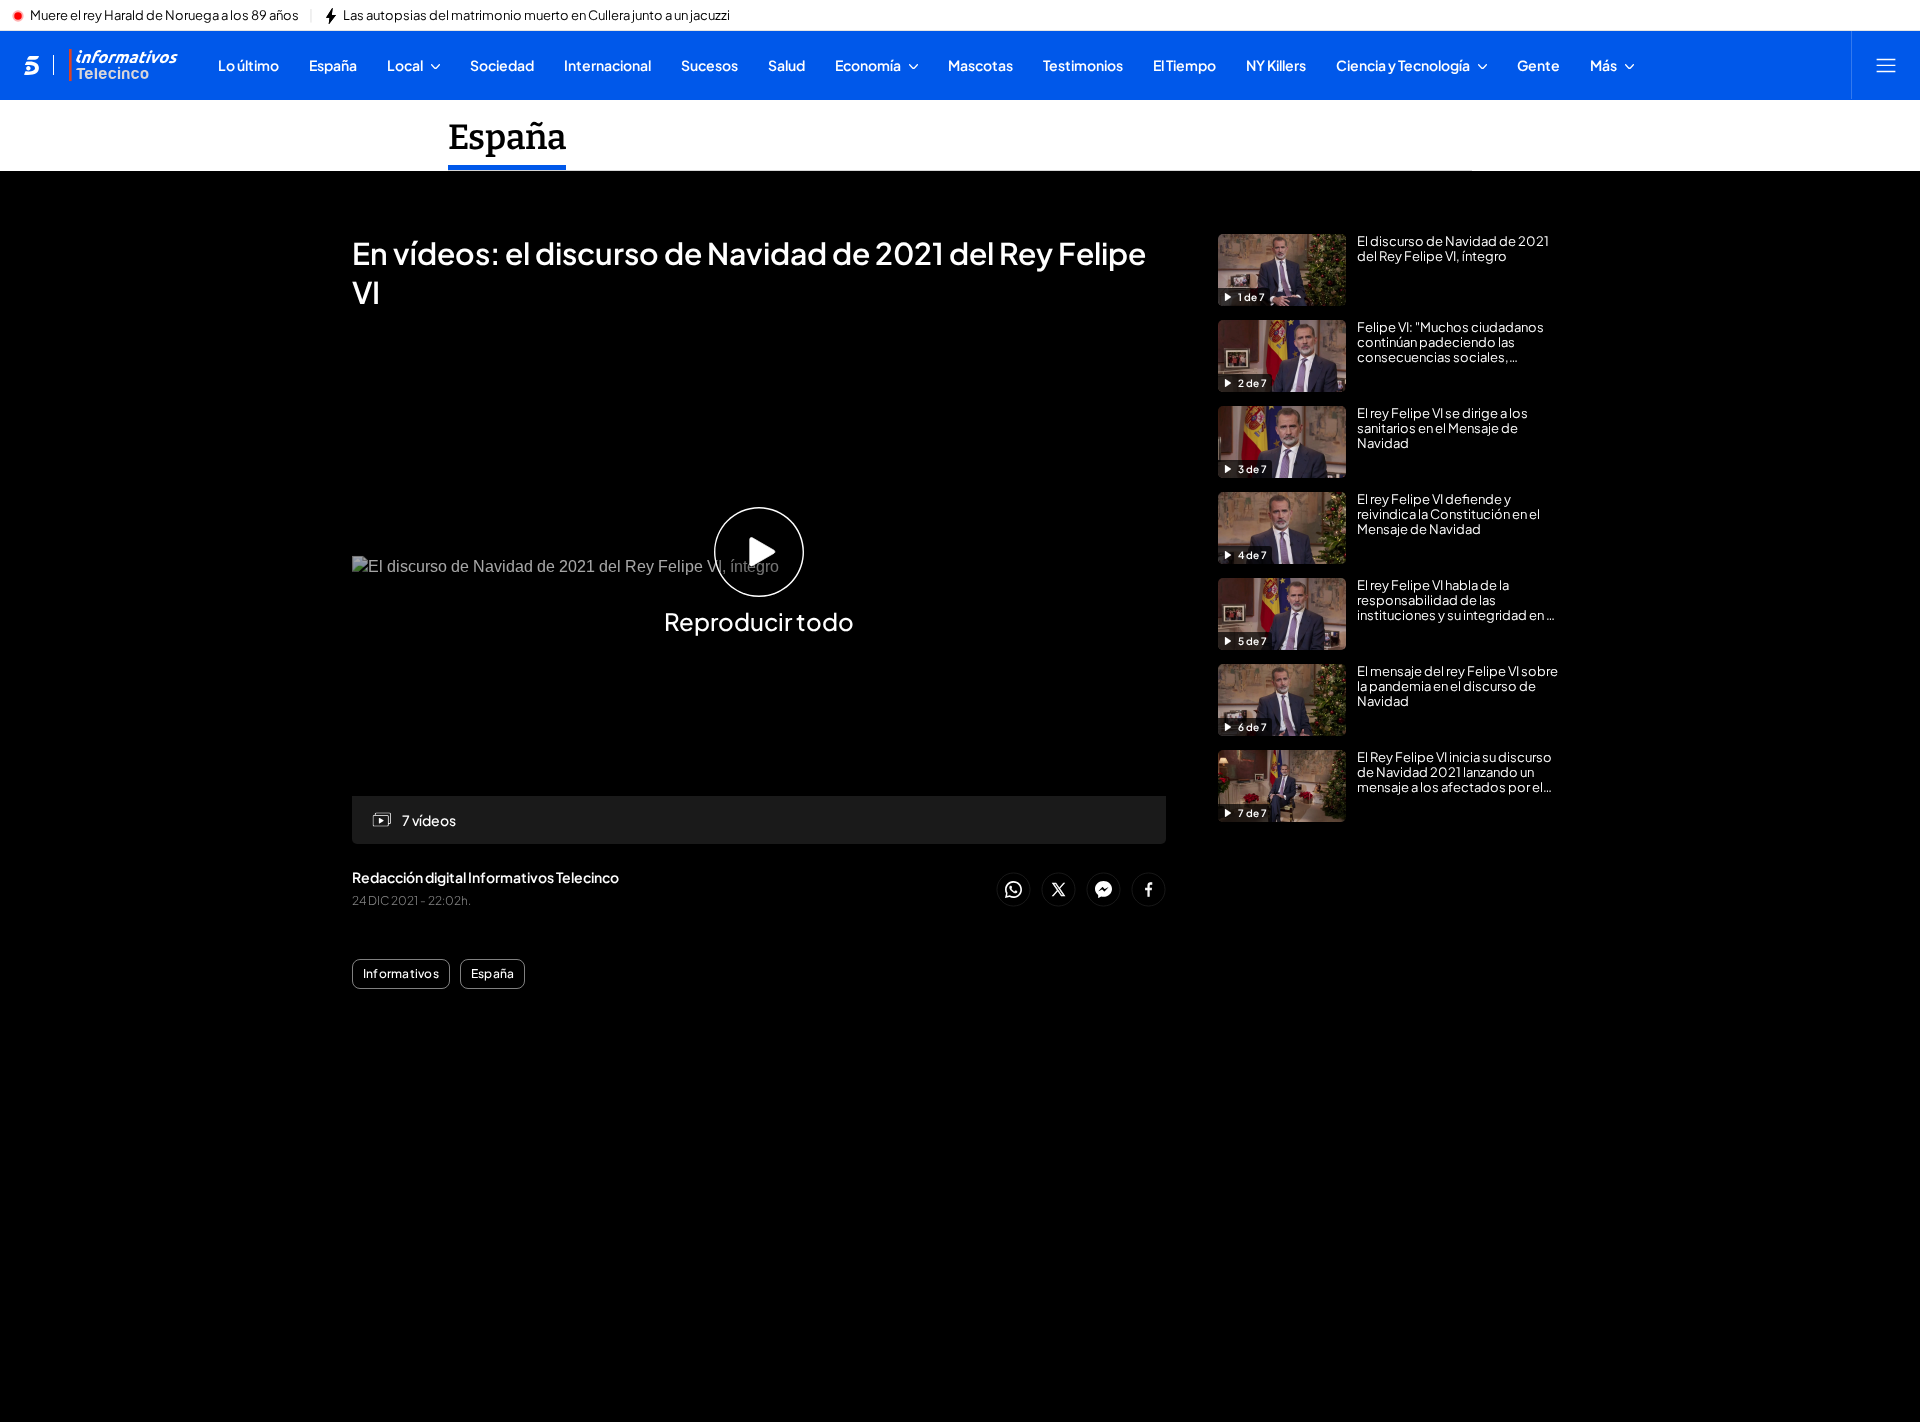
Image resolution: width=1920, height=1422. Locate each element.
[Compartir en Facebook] (1148, 890)
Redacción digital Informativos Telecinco (485, 877)
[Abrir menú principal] (1886, 65)
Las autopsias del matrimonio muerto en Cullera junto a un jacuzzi (536, 16)
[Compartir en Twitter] (1058, 890)
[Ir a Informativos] (123, 65)
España (507, 137)
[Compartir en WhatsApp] (1013, 890)
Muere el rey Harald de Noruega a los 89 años (164, 16)
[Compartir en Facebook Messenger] (1103, 890)
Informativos (401, 974)
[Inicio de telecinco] (31, 65)
